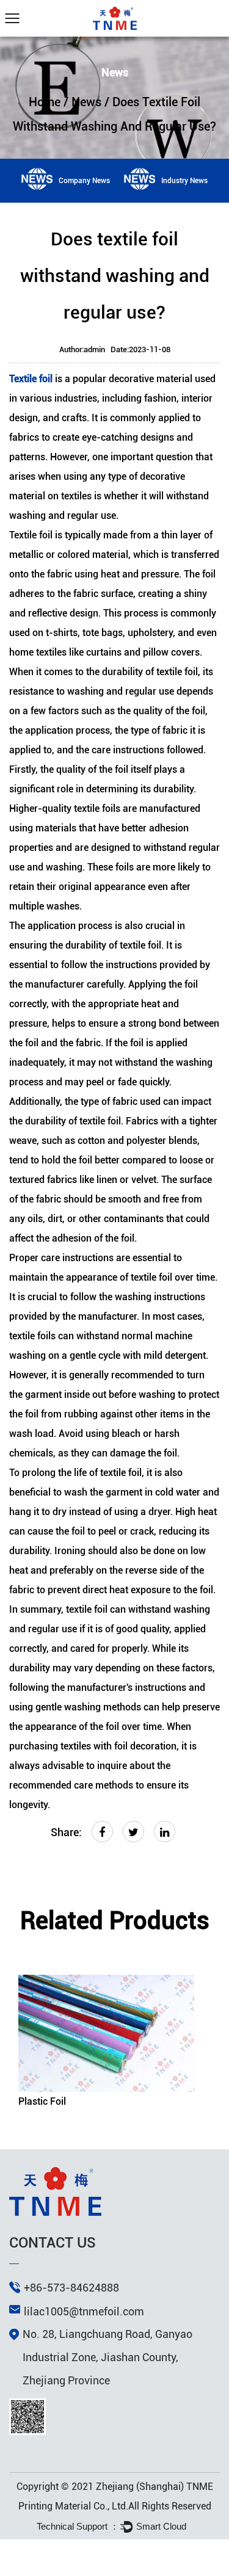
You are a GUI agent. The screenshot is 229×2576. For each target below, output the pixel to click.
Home (45, 102)
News (86, 102)
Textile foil (31, 379)
